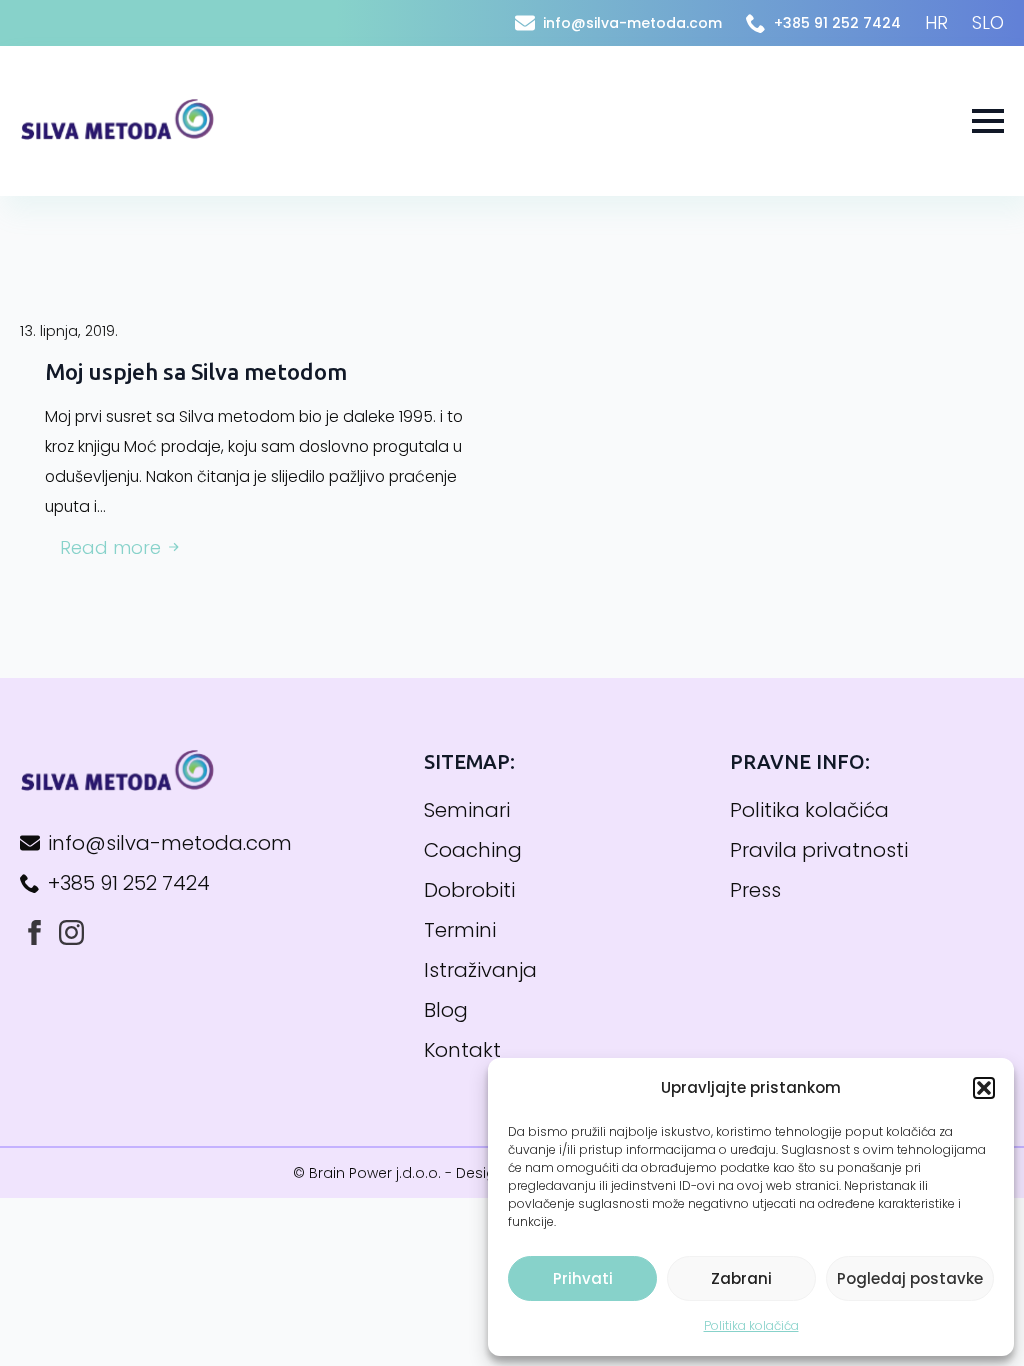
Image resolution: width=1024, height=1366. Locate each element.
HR (936, 22)
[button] (984, 1088)
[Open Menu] (988, 121)
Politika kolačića (751, 1325)
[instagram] (71, 932)
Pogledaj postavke (910, 1278)
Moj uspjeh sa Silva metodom (196, 371)
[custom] (34, 932)
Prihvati (583, 1278)
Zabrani (741, 1278)
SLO (988, 22)
